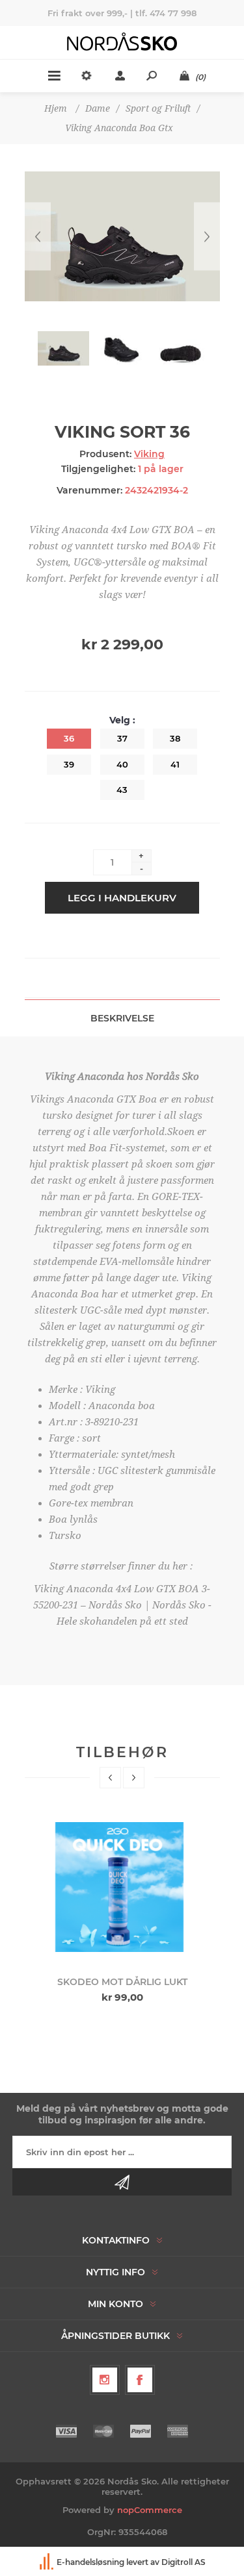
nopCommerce (150, 2510)
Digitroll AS (183, 2562)
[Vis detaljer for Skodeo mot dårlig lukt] (122, 1887)
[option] (122, 1908)
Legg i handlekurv (122, 898)
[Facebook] (140, 2380)
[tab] (122, 1018)
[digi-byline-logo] (47, 2562)
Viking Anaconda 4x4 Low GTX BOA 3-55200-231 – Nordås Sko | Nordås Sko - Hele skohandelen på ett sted (122, 1605)
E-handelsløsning (90, 2562)
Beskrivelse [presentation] (122, 1018)
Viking (149, 454)
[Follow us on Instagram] (105, 2380)
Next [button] (134, 1778)
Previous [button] (110, 1778)
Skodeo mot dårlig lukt (122, 1982)
